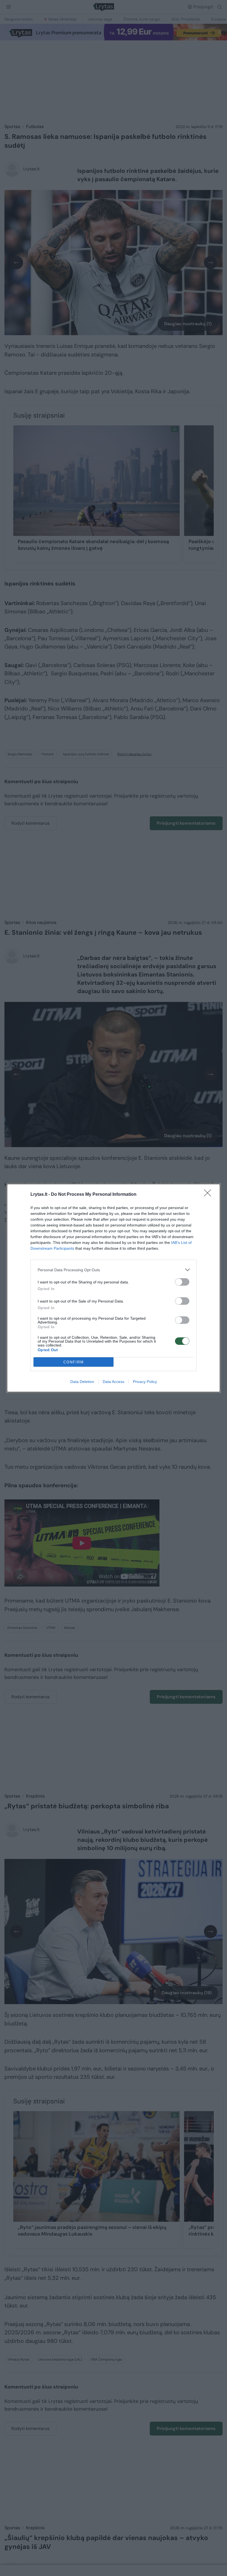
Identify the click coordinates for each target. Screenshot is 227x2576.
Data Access (114, 1382)
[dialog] (114, 1288)
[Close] (209, 1195)
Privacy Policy (145, 1382)
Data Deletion (82, 1382)
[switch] (182, 1282)
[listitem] (114, 1270)
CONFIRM (74, 1362)
